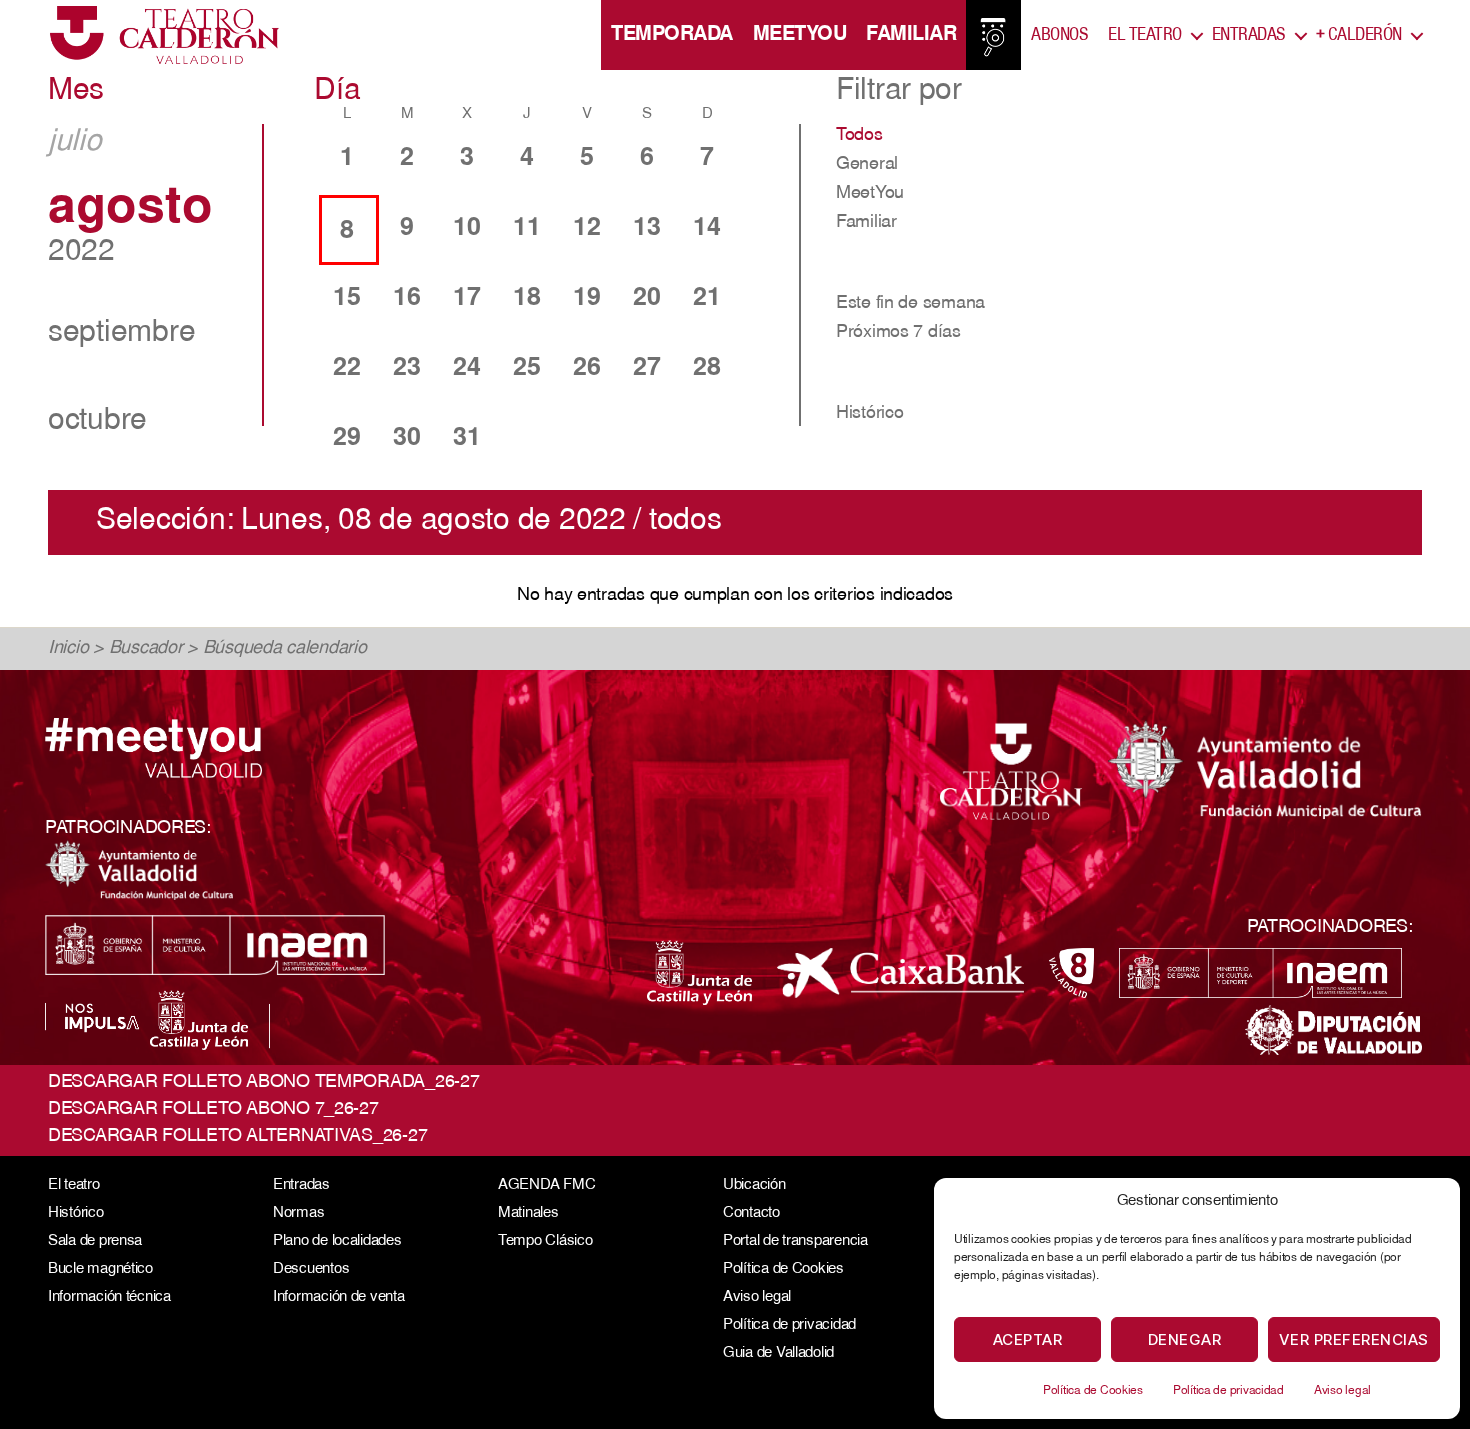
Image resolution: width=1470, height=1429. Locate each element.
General (867, 165)
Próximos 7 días (898, 333)
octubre (97, 422)
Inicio (68, 649)
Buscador (146, 649)
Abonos (1059, 35)
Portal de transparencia (795, 1241)
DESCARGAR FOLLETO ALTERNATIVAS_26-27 (237, 1137)
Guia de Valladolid (778, 1353)
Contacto (751, 1213)
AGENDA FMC (546, 1185)
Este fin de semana (910, 304)
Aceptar (1028, 1339)
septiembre (121, 334)
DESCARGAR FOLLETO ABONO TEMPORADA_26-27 (263, 1083)
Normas (298, 1213)
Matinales (528, 1213)
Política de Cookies (1093, 1391)
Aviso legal (1342, 1391)
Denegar (1185, 1339)
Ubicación (754, 1185)
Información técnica (109, 1297)
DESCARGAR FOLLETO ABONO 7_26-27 (213, 1110)
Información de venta (339, 1297)
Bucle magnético (100, 1269)
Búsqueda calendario (285, 649)
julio (75, 143)
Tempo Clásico (545, 1241)
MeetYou (800, 35)
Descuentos (311, 1269)
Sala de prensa (95, 1241)
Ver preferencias (1354, 1339)
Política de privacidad (1228, 1391)
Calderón (1359, 35)
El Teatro (1145, 35)
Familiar (911, 35)
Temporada (672, 35)
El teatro (74, 1185)
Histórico (870, 414)
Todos (859, 136)
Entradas (1249, 35)
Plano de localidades (337, 1241)
